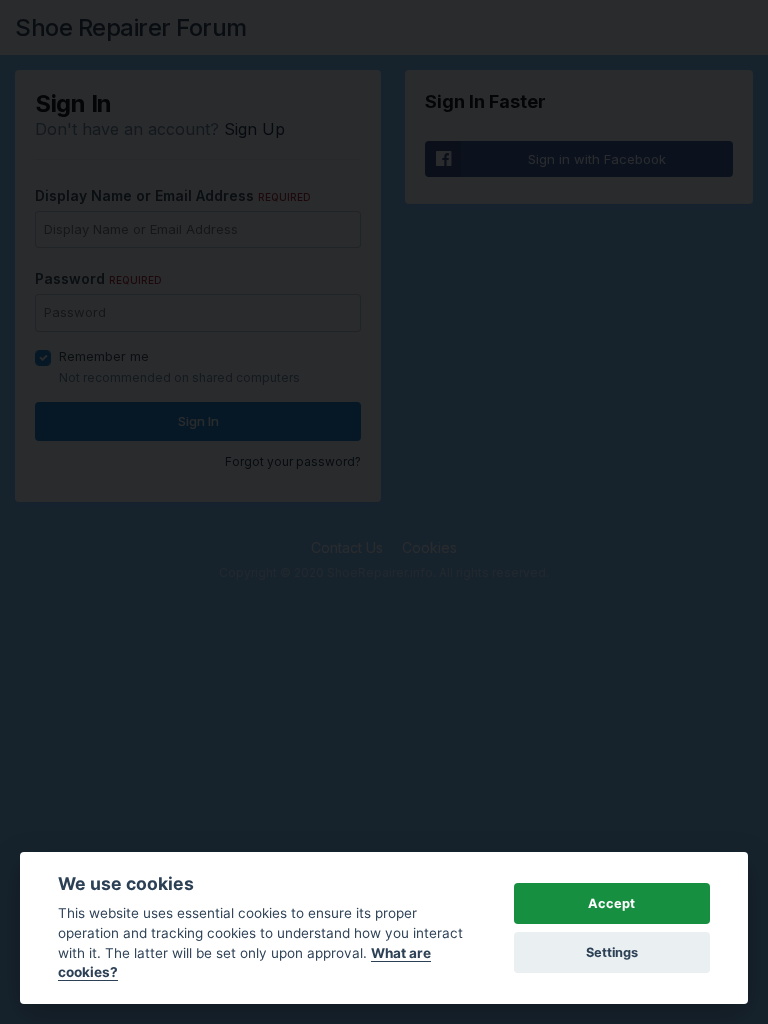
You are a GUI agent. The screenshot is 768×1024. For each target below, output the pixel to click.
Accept (611, 903)
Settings (612, 952)
